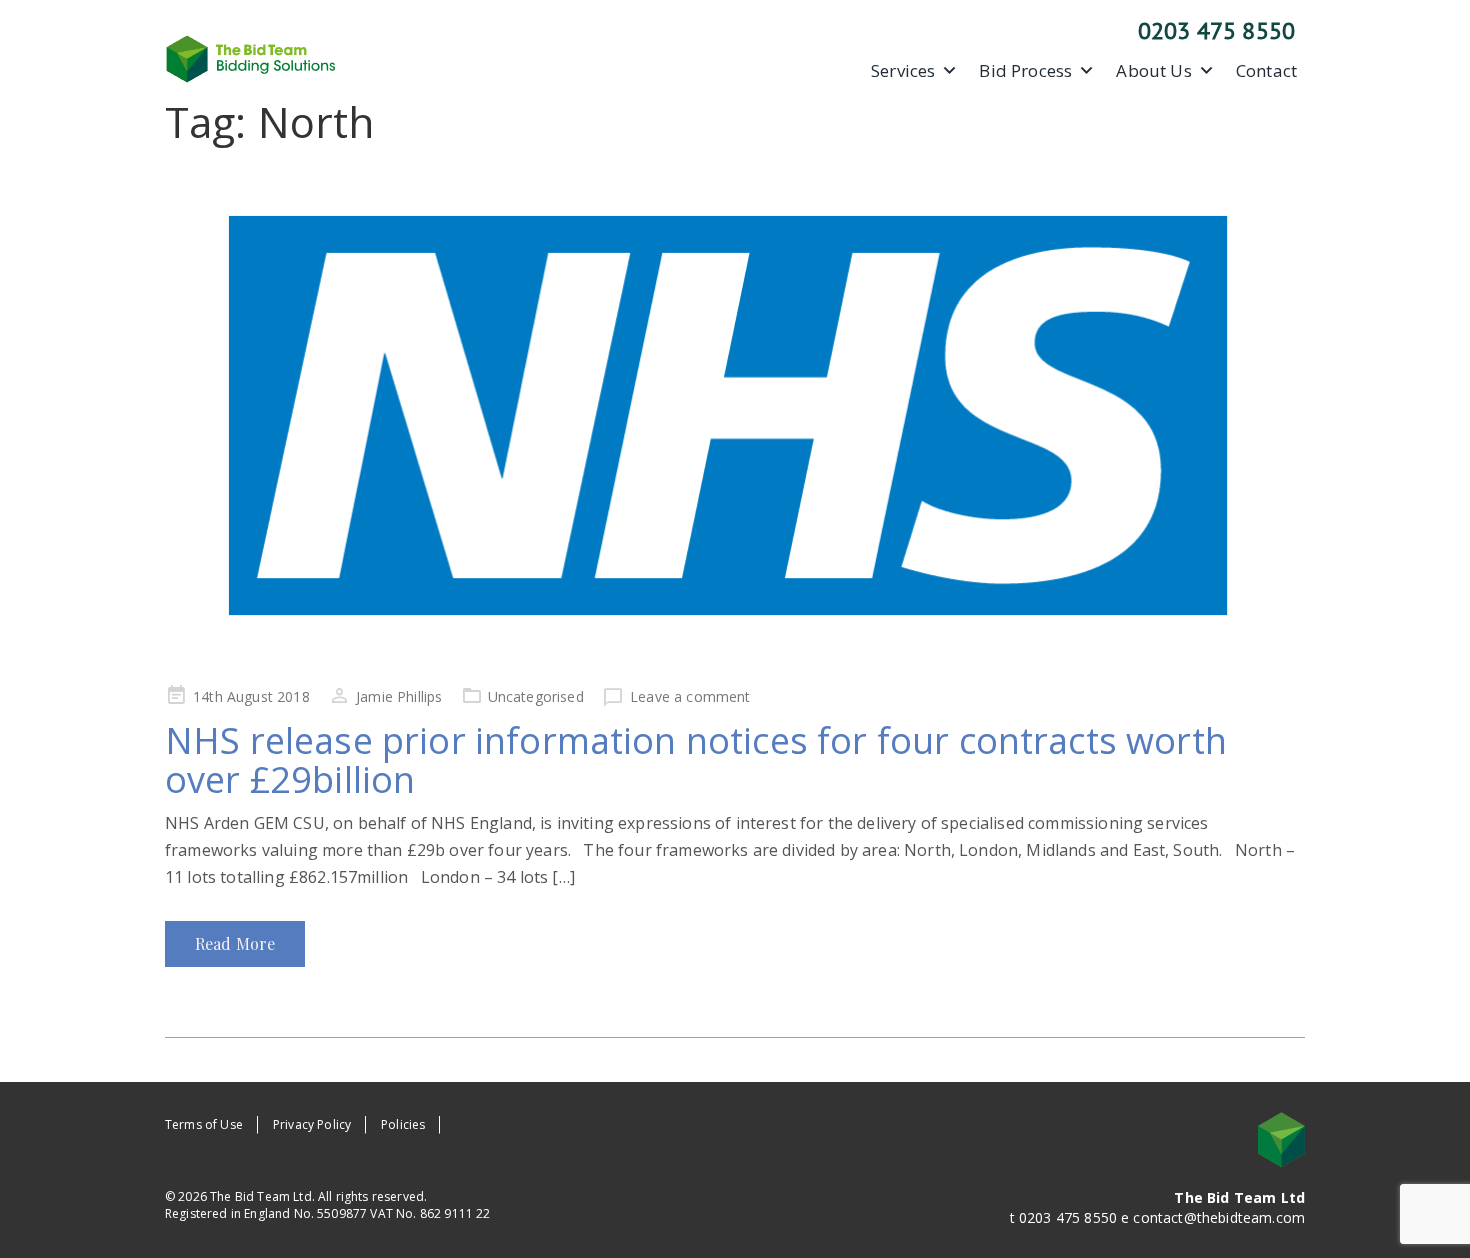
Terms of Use (204, 1124)
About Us (1153, 71)
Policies (403, 1124)
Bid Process (1025, 71)
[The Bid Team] (251, 57)
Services (903, 71)
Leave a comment (690, 696)
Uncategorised (536, 696)
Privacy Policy (312, 1124)
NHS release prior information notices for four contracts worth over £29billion (696, 760)
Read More (235, 943)
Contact (1266, 71)
